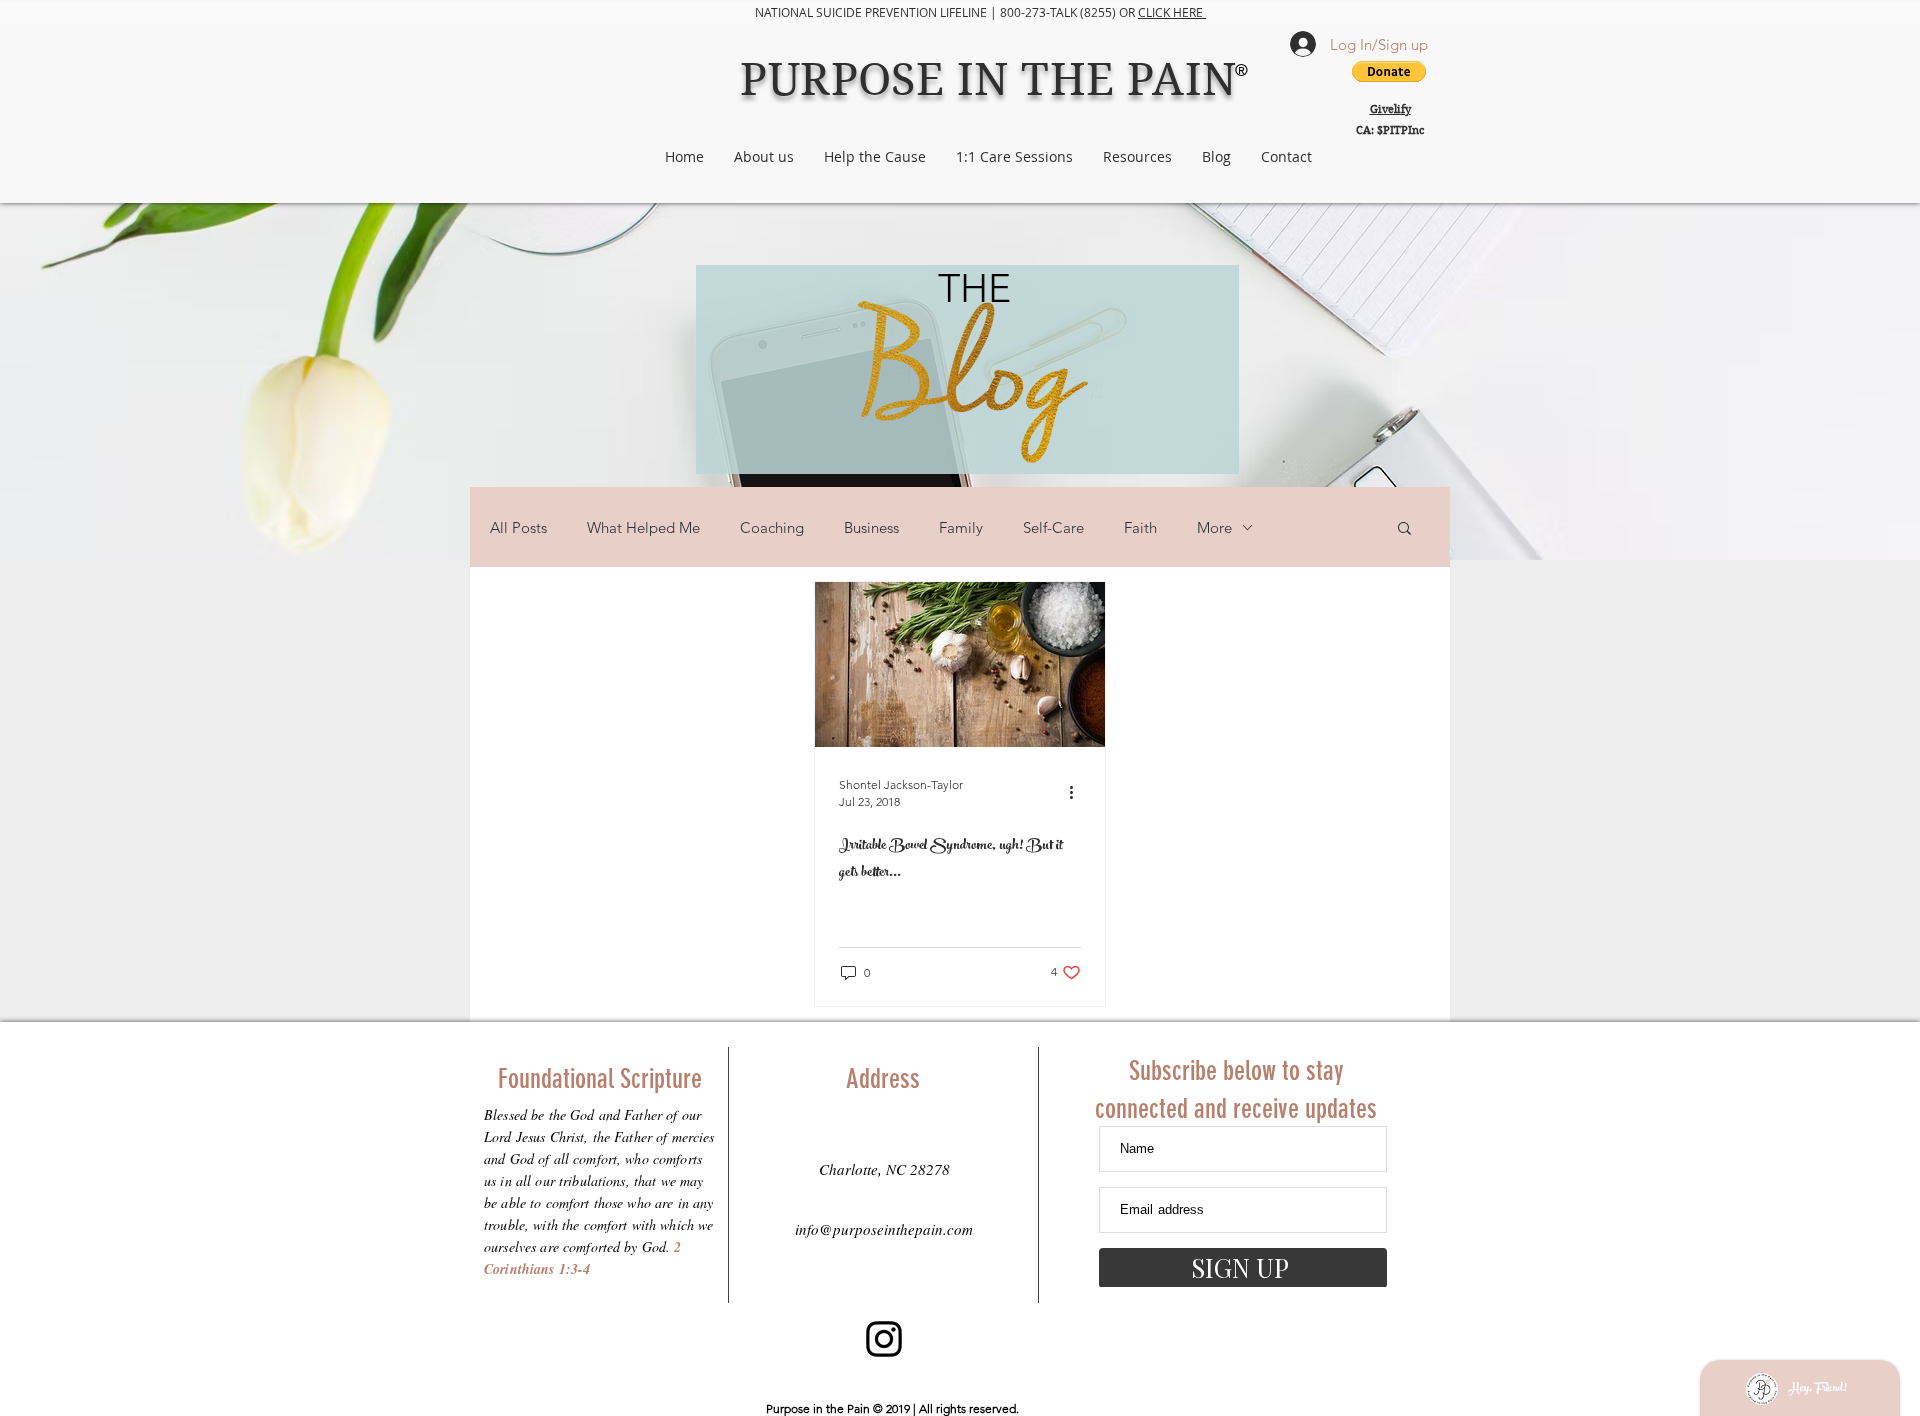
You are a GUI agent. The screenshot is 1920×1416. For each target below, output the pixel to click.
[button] (1404, 529)
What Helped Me (643, 527)
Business (871, 527)
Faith (1140, 527)
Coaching (772, 527)
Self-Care (1053, 527)
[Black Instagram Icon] (884, 1339)
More (1214, 527)
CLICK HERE (1172, 12)
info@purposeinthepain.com (884, 1229)
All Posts (518, 527)
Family (961, 527)
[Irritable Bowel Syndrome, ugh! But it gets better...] (960, 664)
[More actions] (1078, 792)
